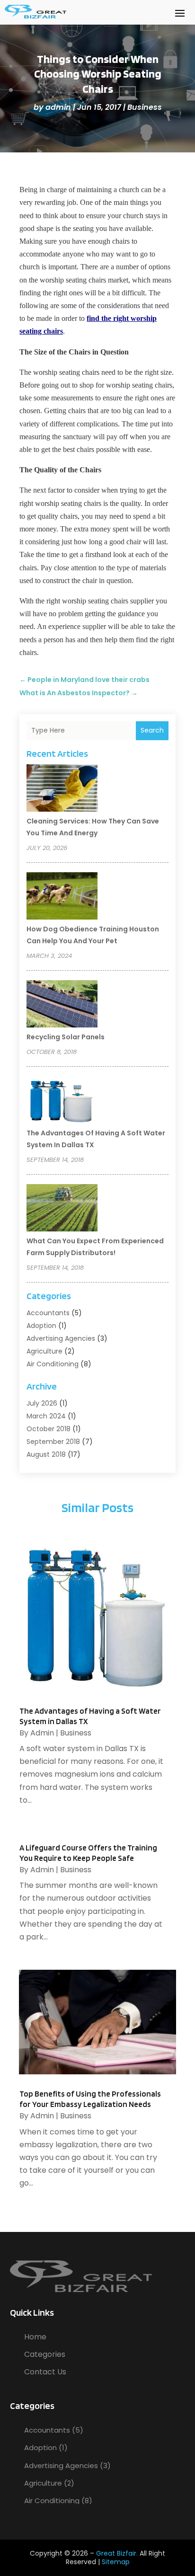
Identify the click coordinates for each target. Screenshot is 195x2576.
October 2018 (49, 1429)
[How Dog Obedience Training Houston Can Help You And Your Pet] (62, 897)
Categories (45, 2354)
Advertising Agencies (61, 1338)
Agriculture (44, 1351)
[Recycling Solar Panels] (62, 1005)
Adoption (41, 1326)
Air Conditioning (53, 1364)
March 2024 (46, 1416)
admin (58, 107)
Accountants (48, 1313)
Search (152, 730)
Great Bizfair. (117, 2553)
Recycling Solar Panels (66, 1037)
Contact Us (45, 2372)
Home (35, 2337)
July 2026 (42, 1403)
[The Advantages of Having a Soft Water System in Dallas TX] (62, 1101)
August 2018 (46, 1454)
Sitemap (116, 2562)
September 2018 (53, 1442)
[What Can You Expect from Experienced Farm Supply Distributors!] (62, 1209)
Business (145, 107)
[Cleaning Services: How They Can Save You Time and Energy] (62, 789)
